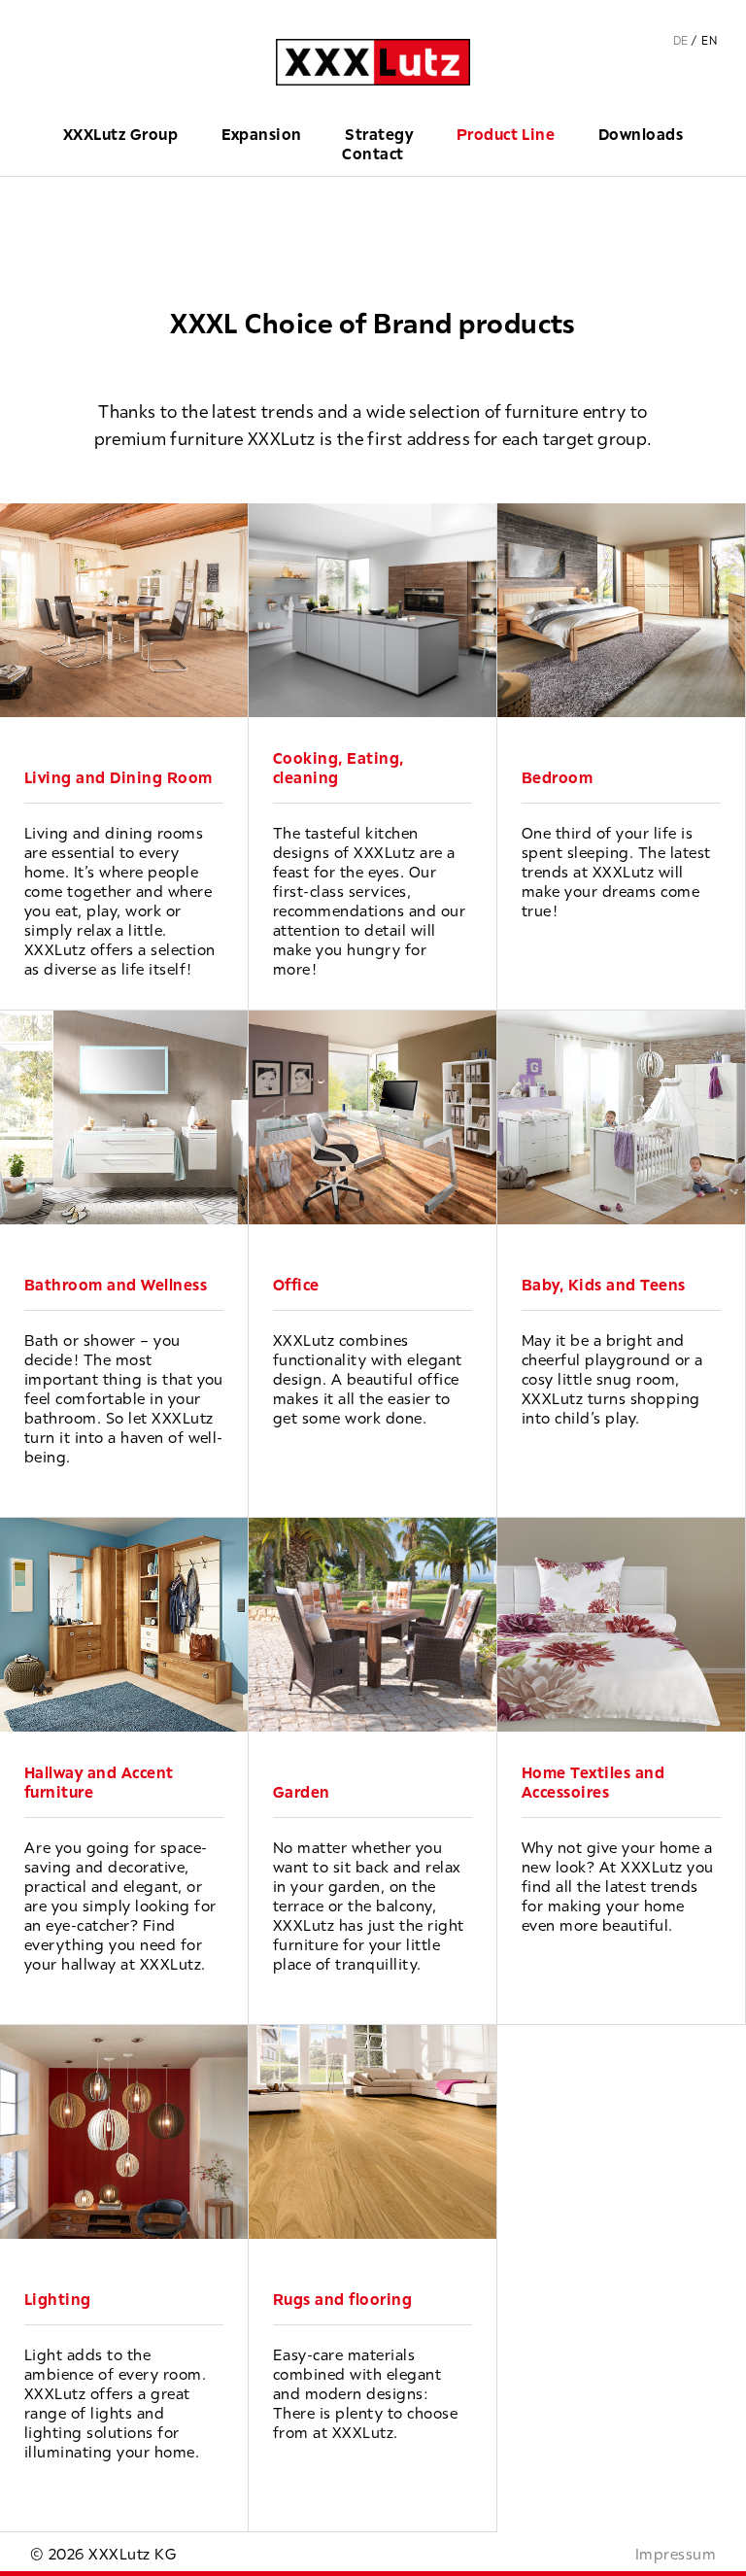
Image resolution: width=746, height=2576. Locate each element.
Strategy (379, 134)
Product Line (506, 134)
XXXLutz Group (120, 134)
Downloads (641, 134)
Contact (373, 154)
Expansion (262, 134)
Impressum (676, 2554)
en (709, 40)
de (681, 40)
